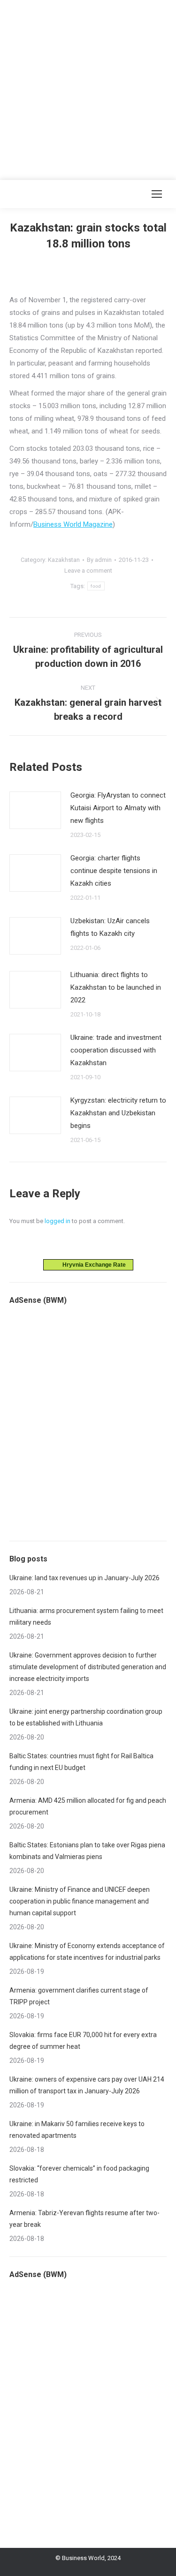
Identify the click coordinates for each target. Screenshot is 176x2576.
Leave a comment (88, 571)
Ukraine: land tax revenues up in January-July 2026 (84, 1578)
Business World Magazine (73, 524)
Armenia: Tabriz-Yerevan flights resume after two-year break (84, 2219)
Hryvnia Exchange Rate (92, 1265)
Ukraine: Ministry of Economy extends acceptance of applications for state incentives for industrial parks (87, 1952)
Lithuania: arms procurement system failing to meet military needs (86, 1617)
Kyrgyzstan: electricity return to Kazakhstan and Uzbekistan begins (118, 1113)
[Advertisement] (88, 88)
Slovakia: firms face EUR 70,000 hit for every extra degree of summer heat (83, 2041)
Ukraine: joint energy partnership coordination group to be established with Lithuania (86, 1717)
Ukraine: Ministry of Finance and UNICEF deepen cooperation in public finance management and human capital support (80, 1901)
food (96, 586)
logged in (57, 1221)
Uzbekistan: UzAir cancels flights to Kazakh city (110, 927)
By (99, 560)
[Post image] (35, 810)
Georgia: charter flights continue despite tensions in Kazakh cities (114, 871)
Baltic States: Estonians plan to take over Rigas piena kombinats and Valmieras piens (87, 1851)
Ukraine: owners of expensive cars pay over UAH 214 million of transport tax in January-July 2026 (87, 2085)
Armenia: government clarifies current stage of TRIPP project (79, 1996)
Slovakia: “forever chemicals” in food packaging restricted (79, 2174)
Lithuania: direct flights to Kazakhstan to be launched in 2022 (116, 987)
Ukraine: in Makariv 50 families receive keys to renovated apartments (77, 2130)
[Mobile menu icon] (157, 194)
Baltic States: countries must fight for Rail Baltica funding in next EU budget (81, 1762)
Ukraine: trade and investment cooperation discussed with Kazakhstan (116, 1050)
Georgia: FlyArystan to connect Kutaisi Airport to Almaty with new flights (118, 808)
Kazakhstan (64, 560)
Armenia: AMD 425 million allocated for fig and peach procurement (88, 1806)
